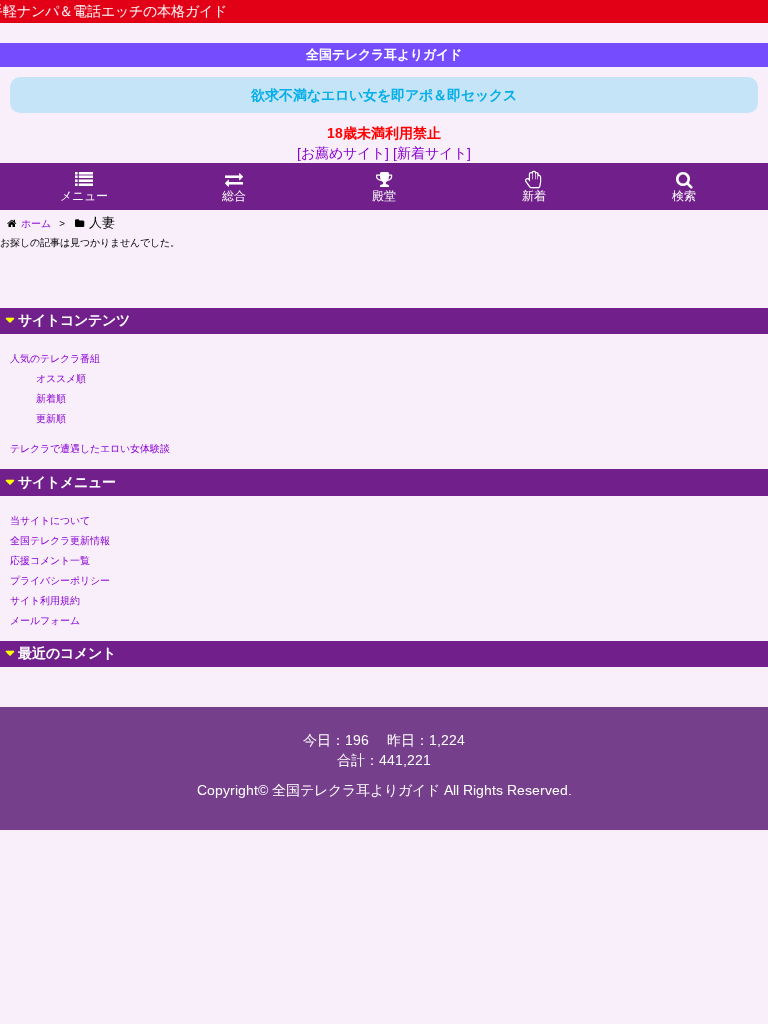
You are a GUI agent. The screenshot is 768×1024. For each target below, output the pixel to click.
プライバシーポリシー (60, 580)
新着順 (51, 398)
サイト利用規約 (45, 600)
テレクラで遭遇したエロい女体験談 (90, 448)
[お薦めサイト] (343, 153)
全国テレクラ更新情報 (60, 540)
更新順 (51, 418)
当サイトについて (50, 520)
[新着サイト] (432, 153)
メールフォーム (45, 620)
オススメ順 (61, 378)
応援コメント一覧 (50, 560)
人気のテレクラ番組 (55, 358)
